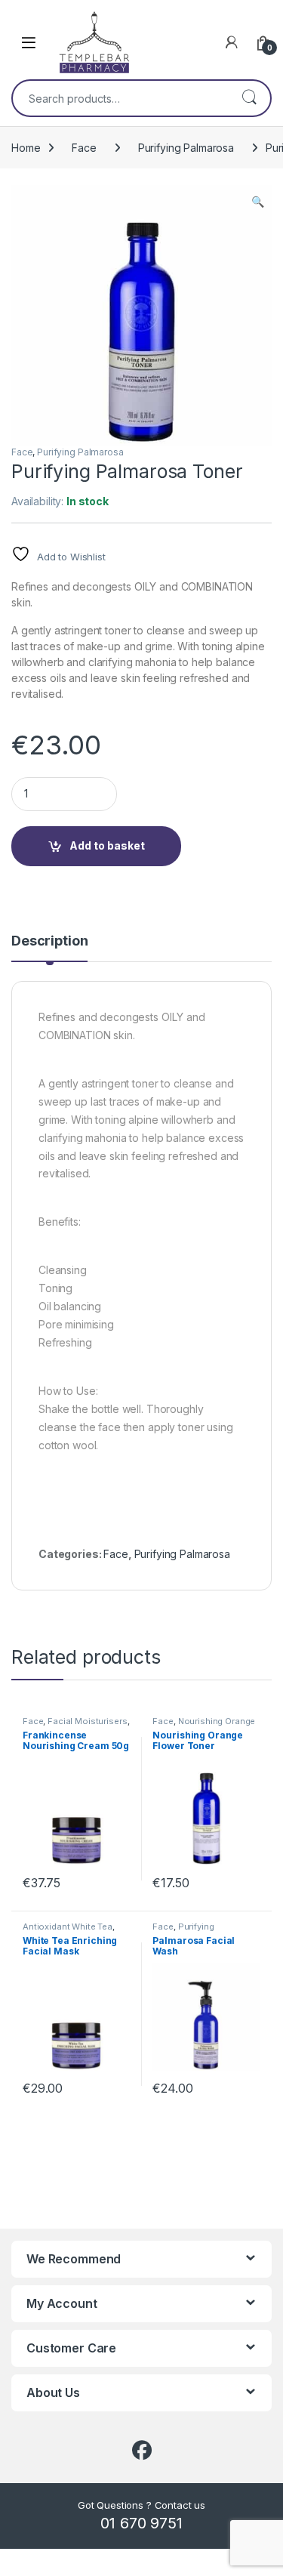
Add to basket (107, 845)
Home (26, 148)
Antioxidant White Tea (68, 1927)
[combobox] (120, 98)
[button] (258, 202)
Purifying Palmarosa (186, 148)
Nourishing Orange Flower (204, 1726)
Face (84, 148)
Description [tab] (49, 941)
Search (249, 98)
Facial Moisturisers (87, 1721)
